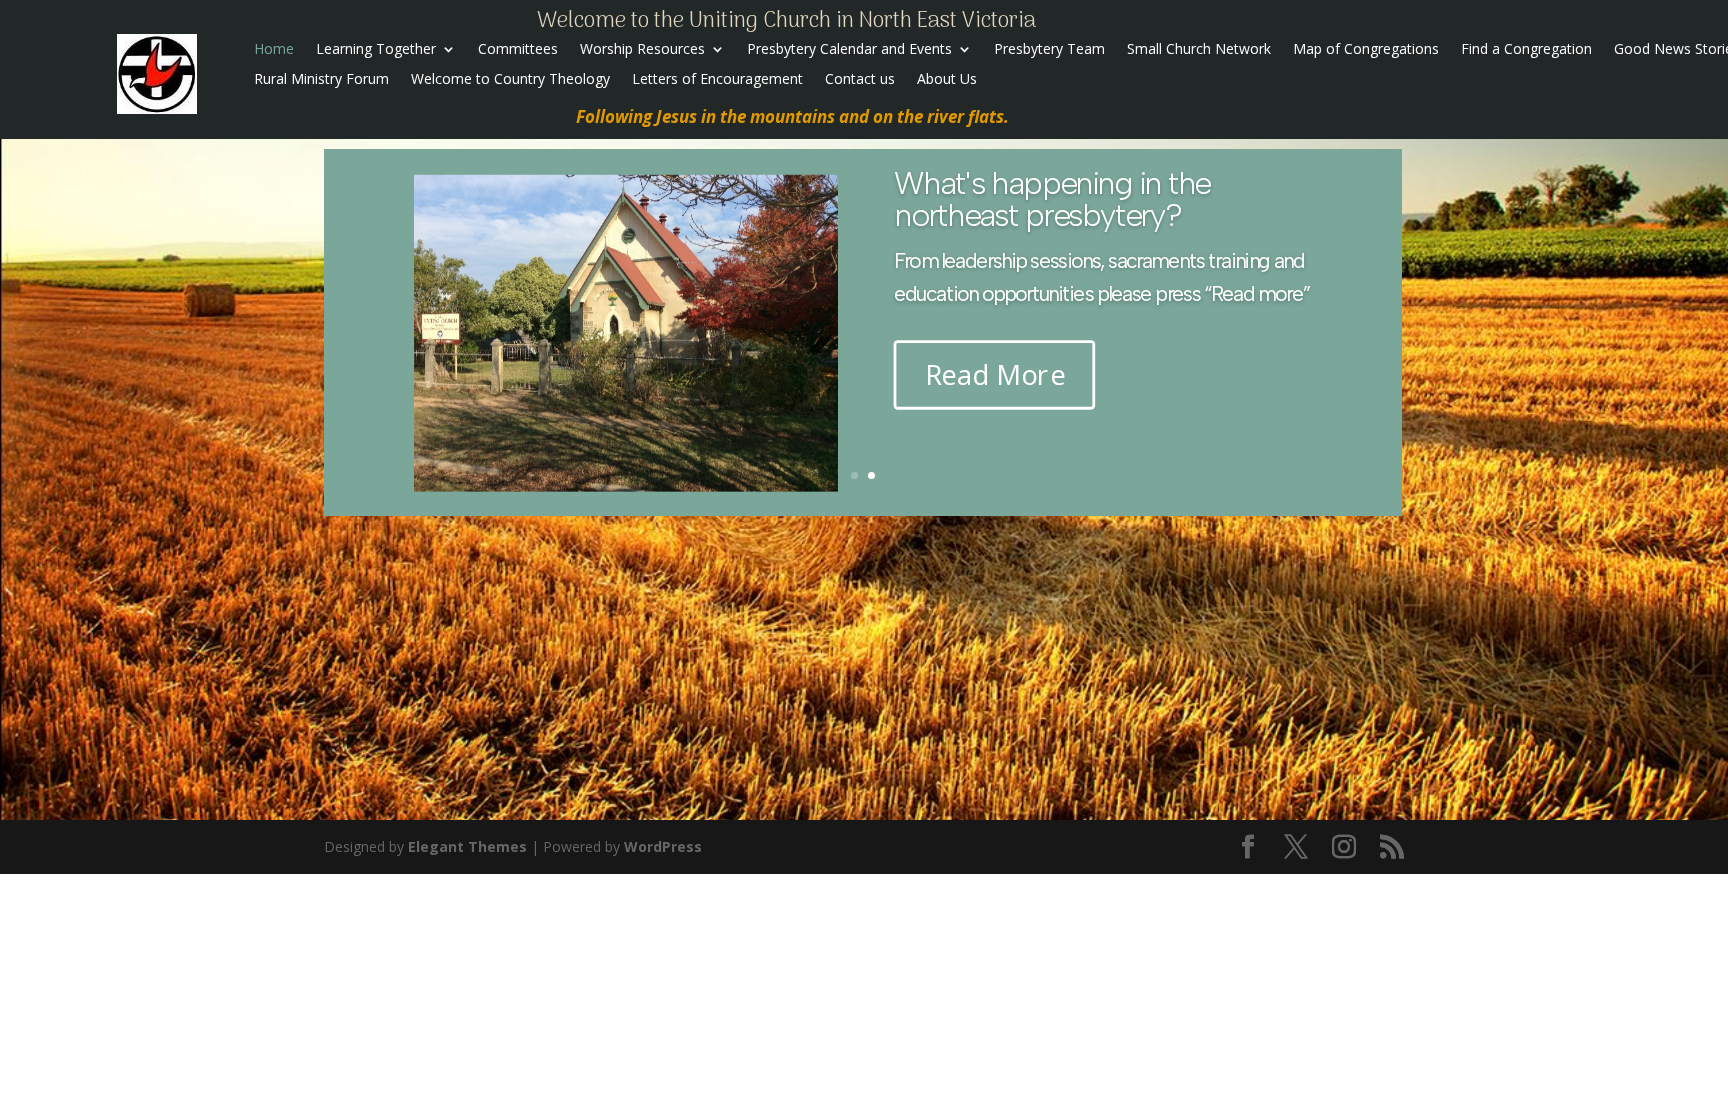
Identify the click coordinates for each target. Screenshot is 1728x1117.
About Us (947, 80)
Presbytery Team (1049, 50)
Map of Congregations (1366, 50)
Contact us (860, 80)
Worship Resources (642, 50)
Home (274, 50)
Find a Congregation (1526, 50)
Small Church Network (1199, 50)
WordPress (663, 846)
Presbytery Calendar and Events (849, 50)
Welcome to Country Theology (510, 80)
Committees (518, 50)
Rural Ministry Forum (321, 80)
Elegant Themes (467, 846)
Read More (995, 458)
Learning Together (376, 50)
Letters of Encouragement (717, 80)
